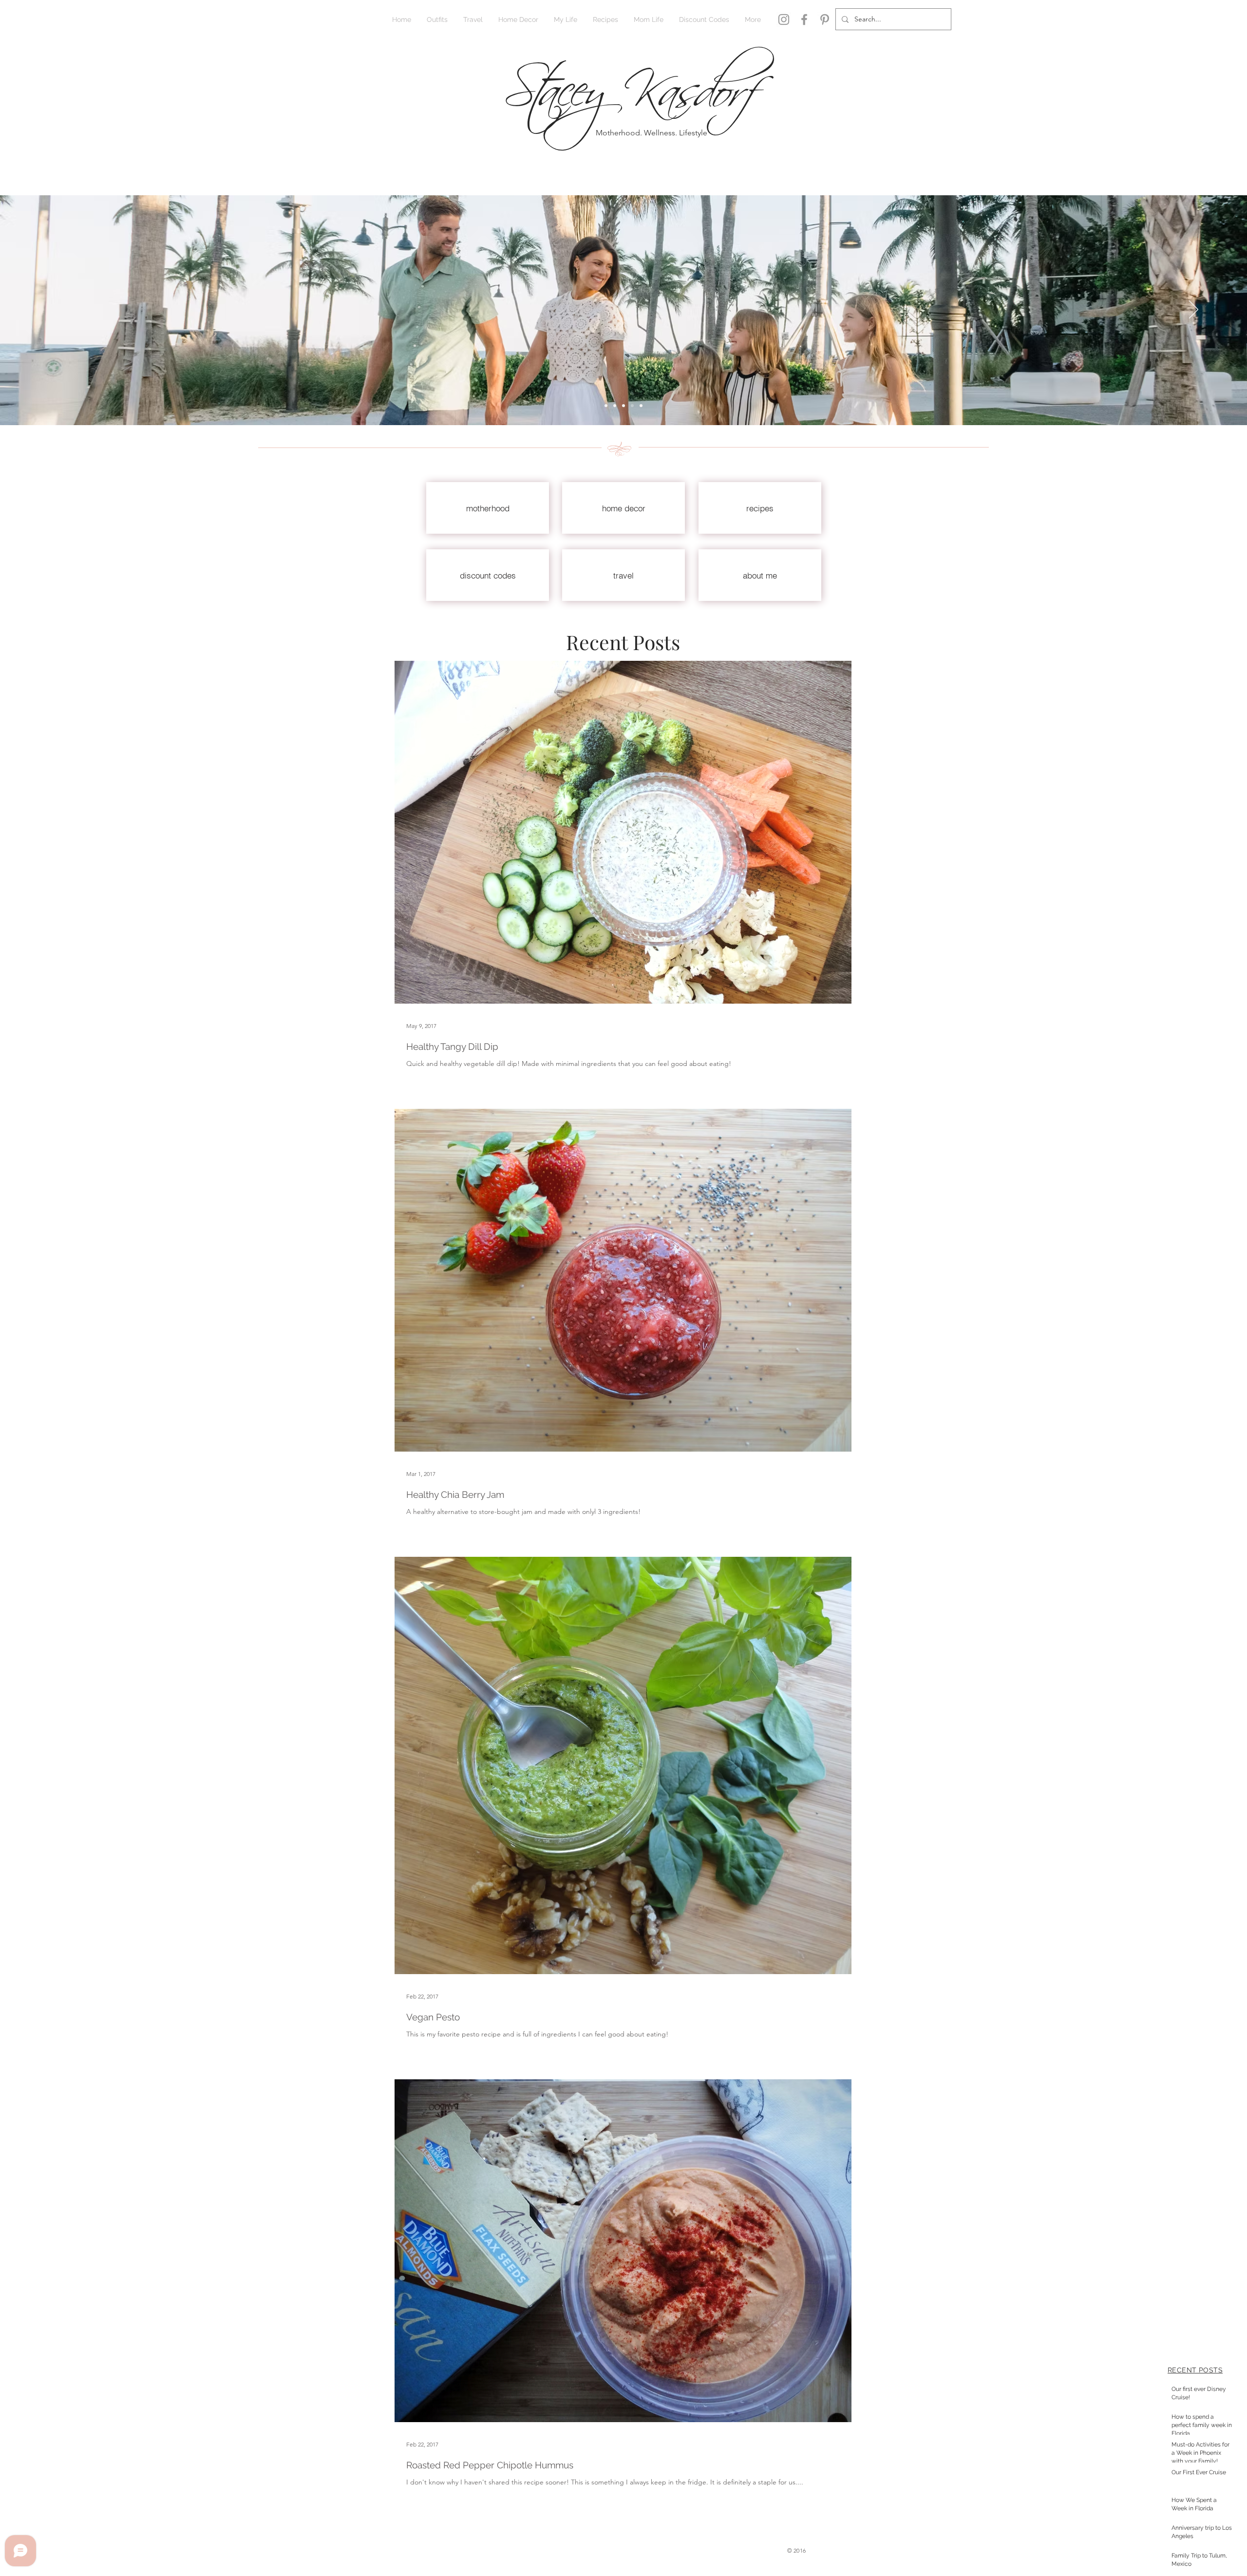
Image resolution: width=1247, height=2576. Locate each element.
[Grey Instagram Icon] (784, 19)
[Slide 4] (632, 406)
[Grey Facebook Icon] (804, 19)
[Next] (1194, 310)
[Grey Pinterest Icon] (825, 19)
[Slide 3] (623, 406)
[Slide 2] (606, 406)
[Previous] (53, 310)
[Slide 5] (641, 406)
